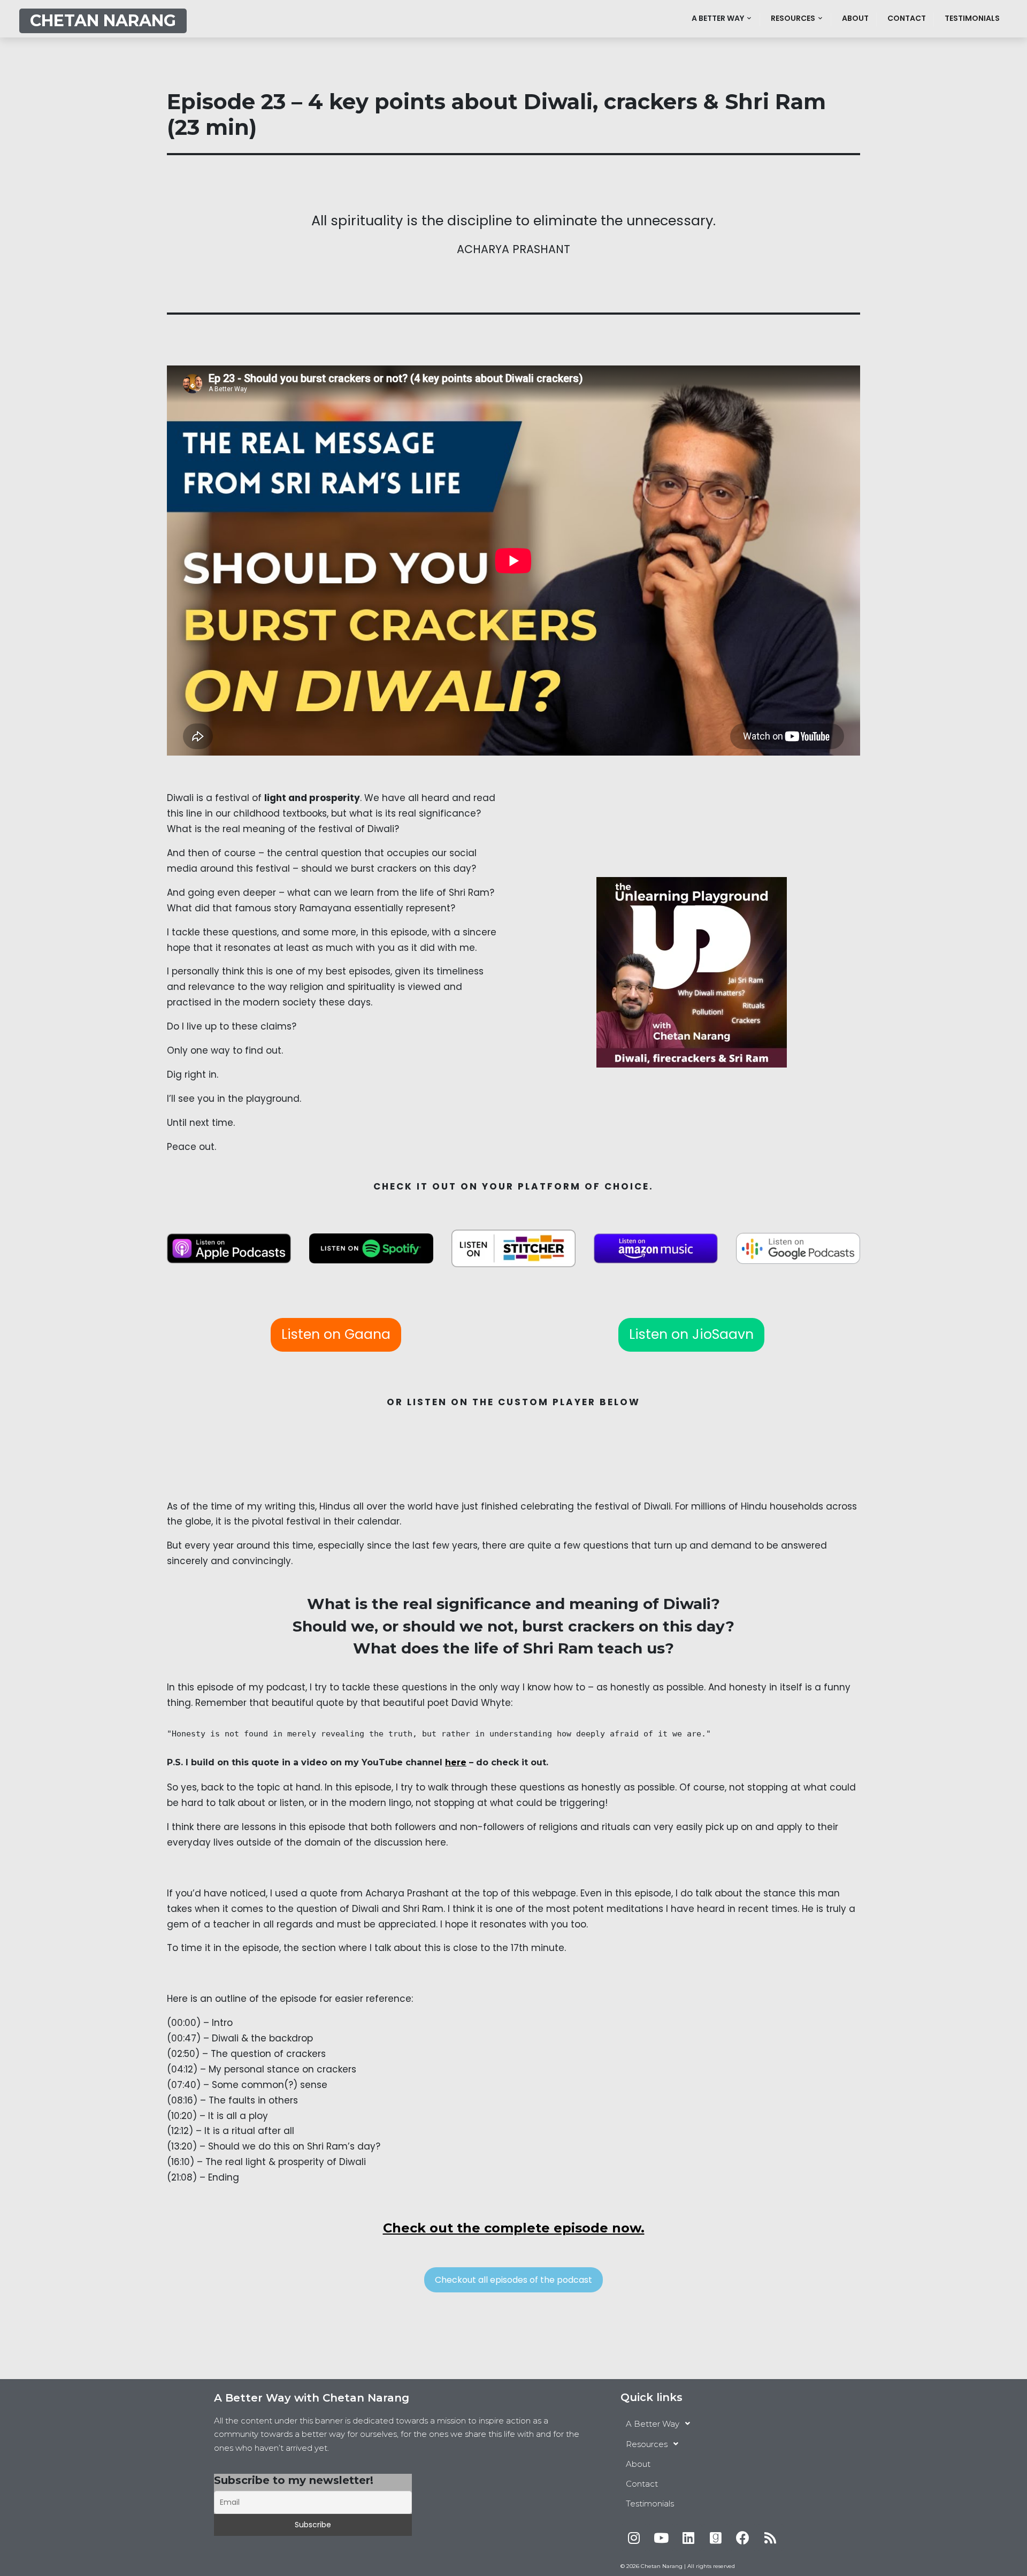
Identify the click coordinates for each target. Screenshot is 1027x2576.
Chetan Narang (103, 21)
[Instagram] (634, 2537)
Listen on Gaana (336, 1334)
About (855, 18)
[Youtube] (661, 2537)
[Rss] (770, 2537)
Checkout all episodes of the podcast (513, 2280)
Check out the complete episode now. (514, 2228)
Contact (907, 18)
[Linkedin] (688, 2537)
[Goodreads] (716, 2537)
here (456, 1762)
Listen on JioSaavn (691, 1334)
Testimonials (972, 18)
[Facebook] (743, 2537)
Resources (793, 18)
